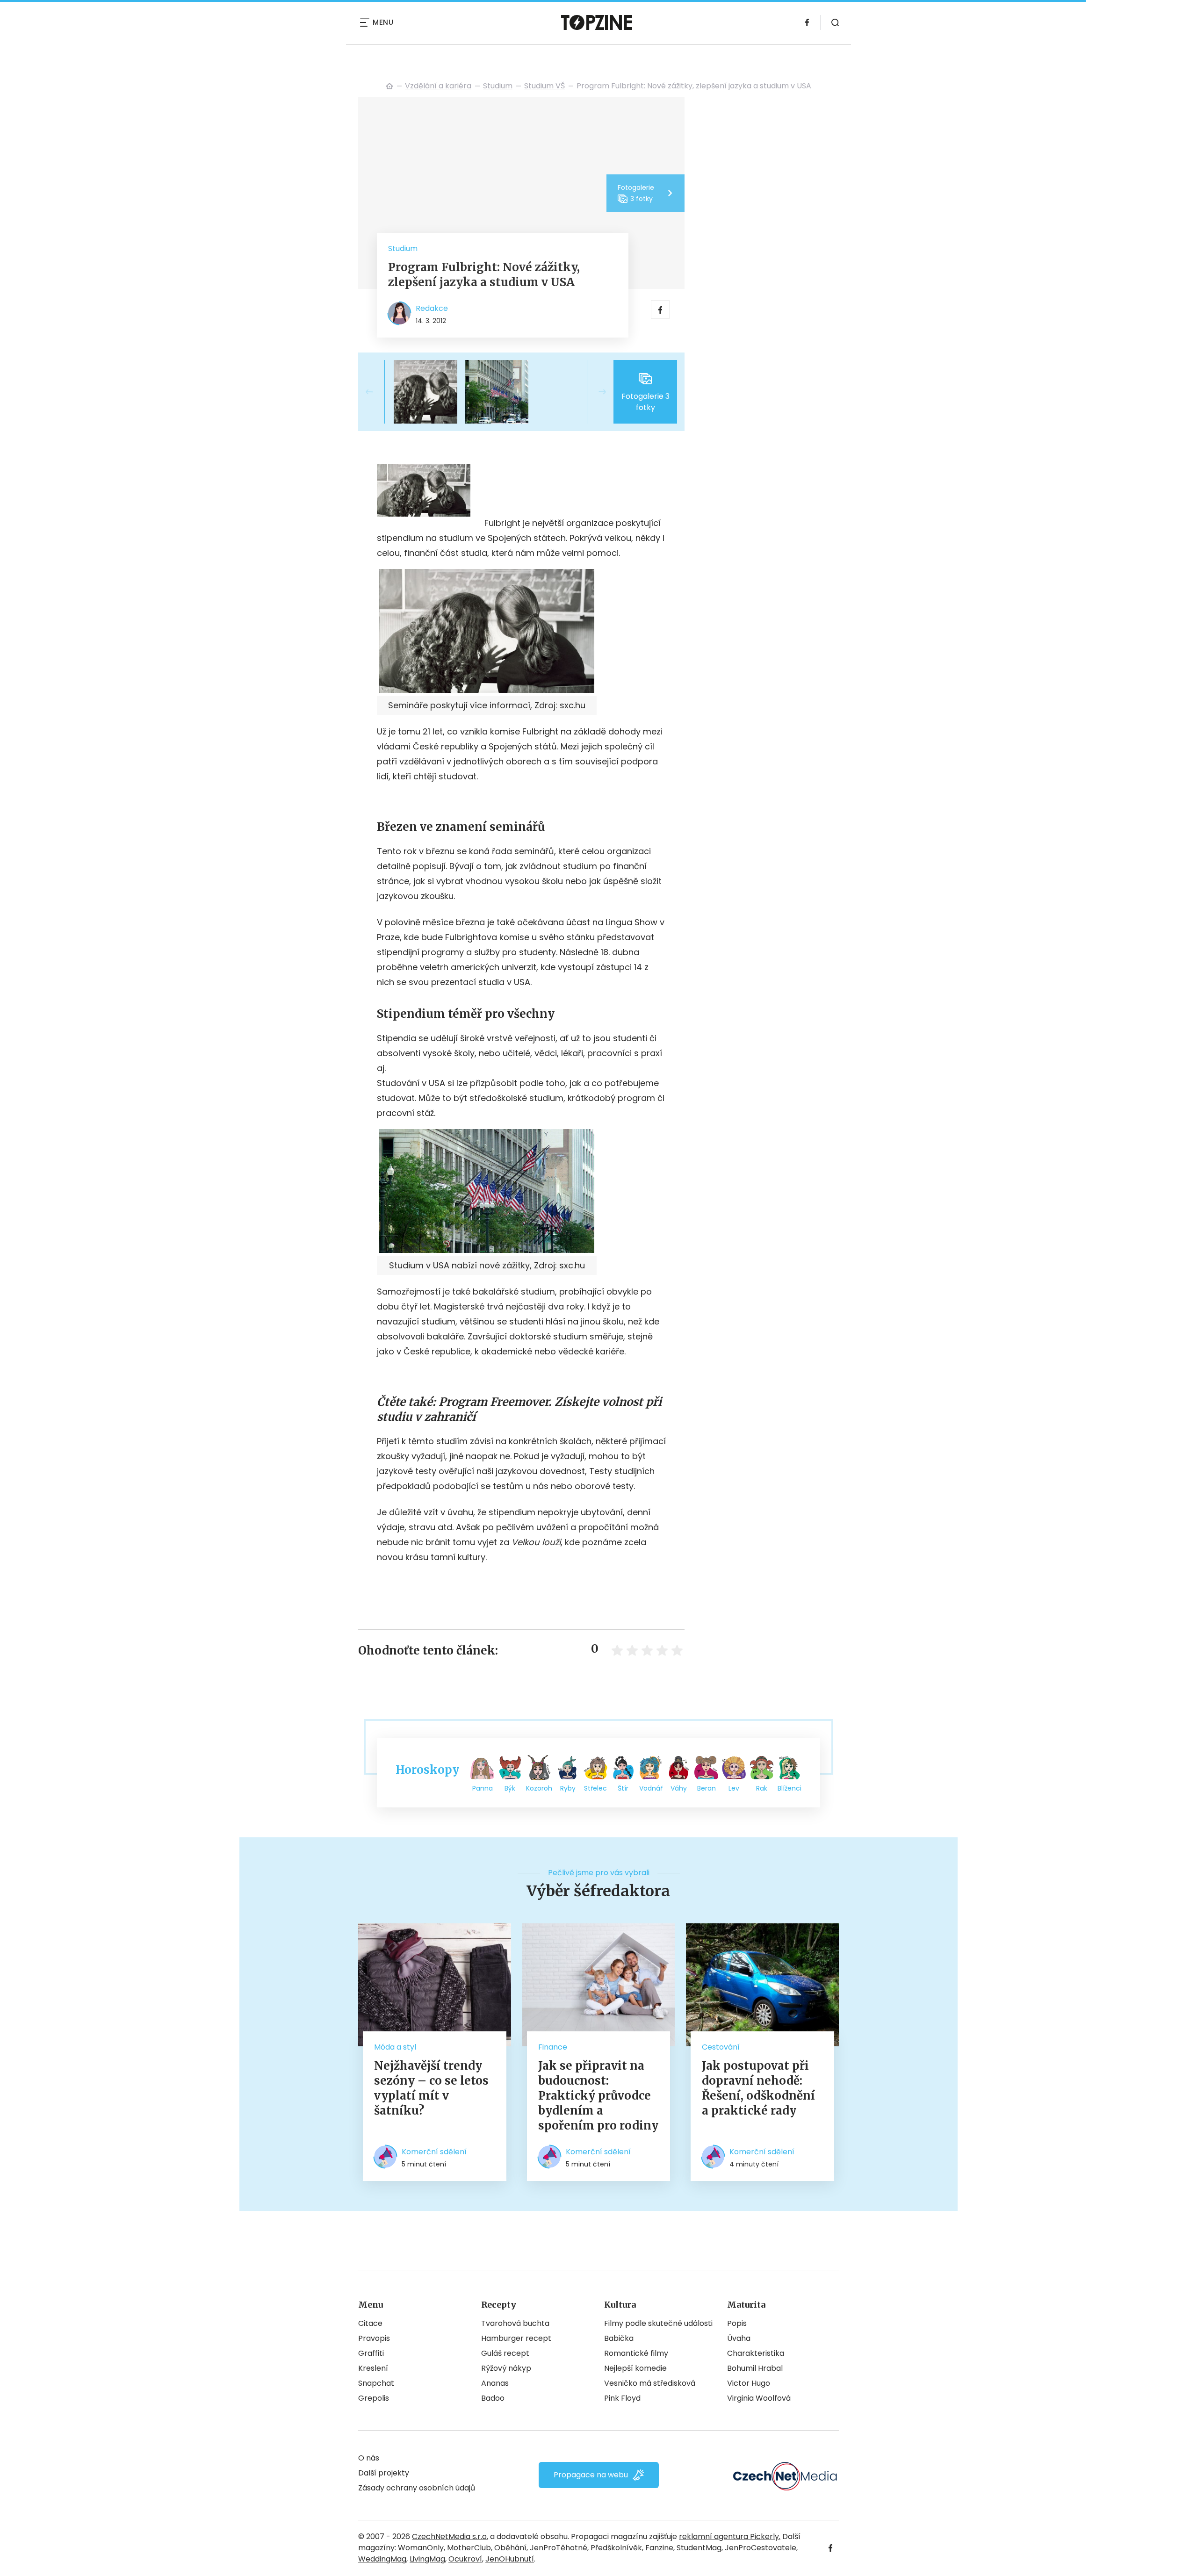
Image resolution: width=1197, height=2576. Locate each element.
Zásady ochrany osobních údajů (417, 2488)
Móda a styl (395, 2047)
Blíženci (790, 1788)
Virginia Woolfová (759, 2398)
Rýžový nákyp (506, 2368)
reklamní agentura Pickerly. (730, 2536)
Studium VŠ (544, 86)
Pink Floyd (622, 2398)
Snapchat (376, 2383)
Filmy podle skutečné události (658, 2323)
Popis (737, 2323)
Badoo (493, 2398)
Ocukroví (465, 2559)
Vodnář (651, 1788)
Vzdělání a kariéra (438, 86)
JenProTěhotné (559, 2548)
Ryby (568, 1788)
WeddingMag (382, 2559)
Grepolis (374, 2398)
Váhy (679, 1788)
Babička (619, 2338)
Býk (510, 1788)
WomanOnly (421, 2548)
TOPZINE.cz (389, 86)
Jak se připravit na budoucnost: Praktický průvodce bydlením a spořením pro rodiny (598, 2096)
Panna (483, 1788)
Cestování (721, 2047)
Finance (553, 2047)
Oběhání (510, 2548)
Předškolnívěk (616, 2548)
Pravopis (374, 2338)
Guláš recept (505, 2353)
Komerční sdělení (434, 2152)
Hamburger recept (516, 2338)
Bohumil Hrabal (755, 2368)
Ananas (495, 2383)
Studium (498, 86)
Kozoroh (539, 1788)
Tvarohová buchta (515, 2323)
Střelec (595, 1788)
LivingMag (427, 2559)
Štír (623, 1788)
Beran (707, 1788)
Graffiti (371, 2353)
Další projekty (384, 2473)
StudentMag (699, 2548)
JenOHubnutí (510, 2559)
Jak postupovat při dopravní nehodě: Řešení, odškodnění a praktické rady (758, 2088)
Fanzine (659, 2548)
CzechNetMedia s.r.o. (450, 2536)
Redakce (432, 308)
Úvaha (739, 2338)
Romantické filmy (636, 2353)
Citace (370, 2323)
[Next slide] (595, 392)
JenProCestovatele (761, 2548)
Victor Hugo (749, 2383)
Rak (762, 1788)
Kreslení (373, 2368)
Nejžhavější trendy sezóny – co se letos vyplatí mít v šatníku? (431, 2088)
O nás (369, 2458)
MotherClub (469, 2548)
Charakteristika (756, 2353)
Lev (734, 1788)
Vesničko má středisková (650, 2383)
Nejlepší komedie (635, 2368)
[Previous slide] (377, 392)
